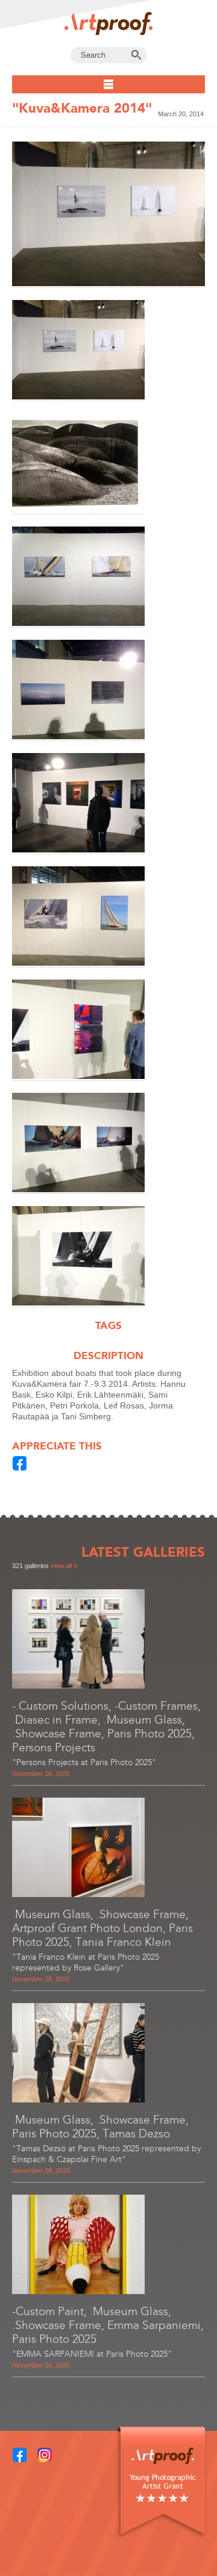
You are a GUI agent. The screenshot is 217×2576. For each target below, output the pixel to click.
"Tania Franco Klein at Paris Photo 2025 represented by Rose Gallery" (86, 1962)
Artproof (108, 23)
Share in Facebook (20, 1463)
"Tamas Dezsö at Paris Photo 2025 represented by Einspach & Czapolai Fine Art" (106, 2154)
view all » (64, 1566)
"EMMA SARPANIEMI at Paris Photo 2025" (92, 2354)
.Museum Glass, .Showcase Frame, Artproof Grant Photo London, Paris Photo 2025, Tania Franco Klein (102, 1928)
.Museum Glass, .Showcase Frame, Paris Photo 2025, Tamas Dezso (100, 2127)
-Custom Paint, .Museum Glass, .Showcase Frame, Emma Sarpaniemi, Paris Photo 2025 (108, 2325)
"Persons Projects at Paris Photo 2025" (84, 1762)
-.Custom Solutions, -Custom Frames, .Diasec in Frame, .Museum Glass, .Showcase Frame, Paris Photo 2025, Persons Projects (106, 1727)
